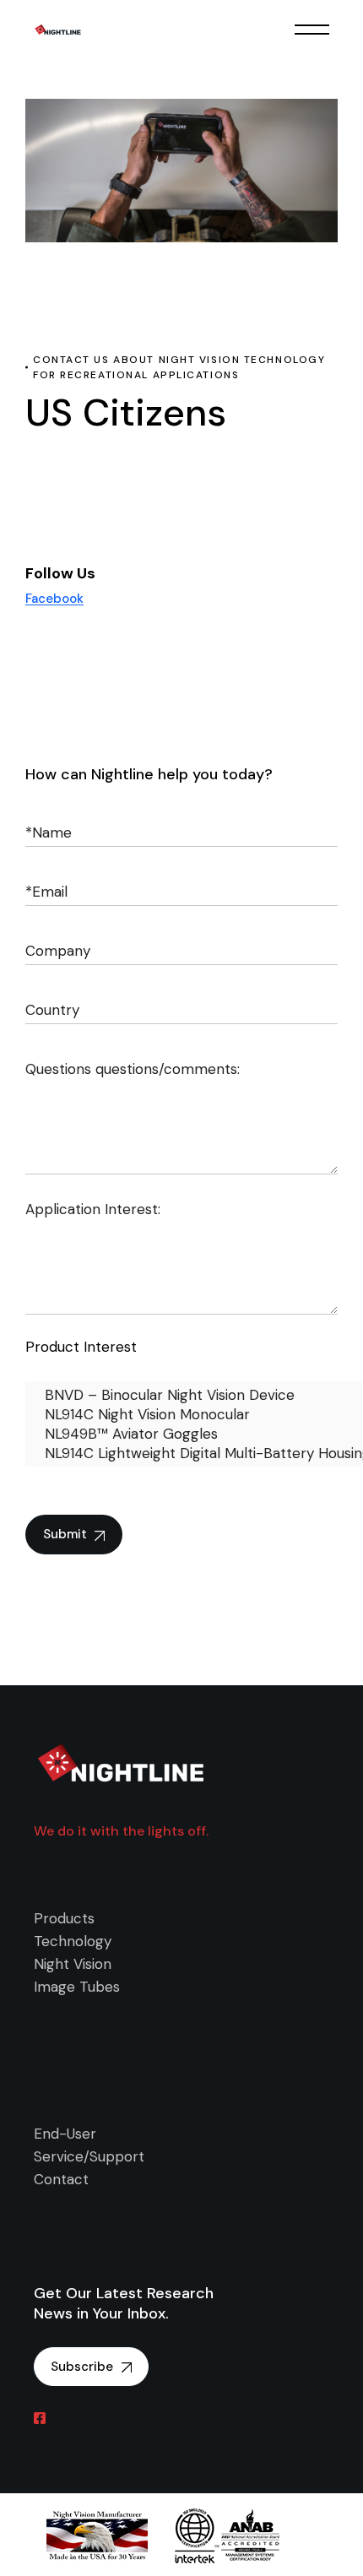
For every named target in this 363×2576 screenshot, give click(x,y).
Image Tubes (77, 1987)
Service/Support (89, 2156)
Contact (61, 2179)
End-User (65, 2134)
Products (64, 1918)
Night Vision (73, 1964)
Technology (73, 1941)
